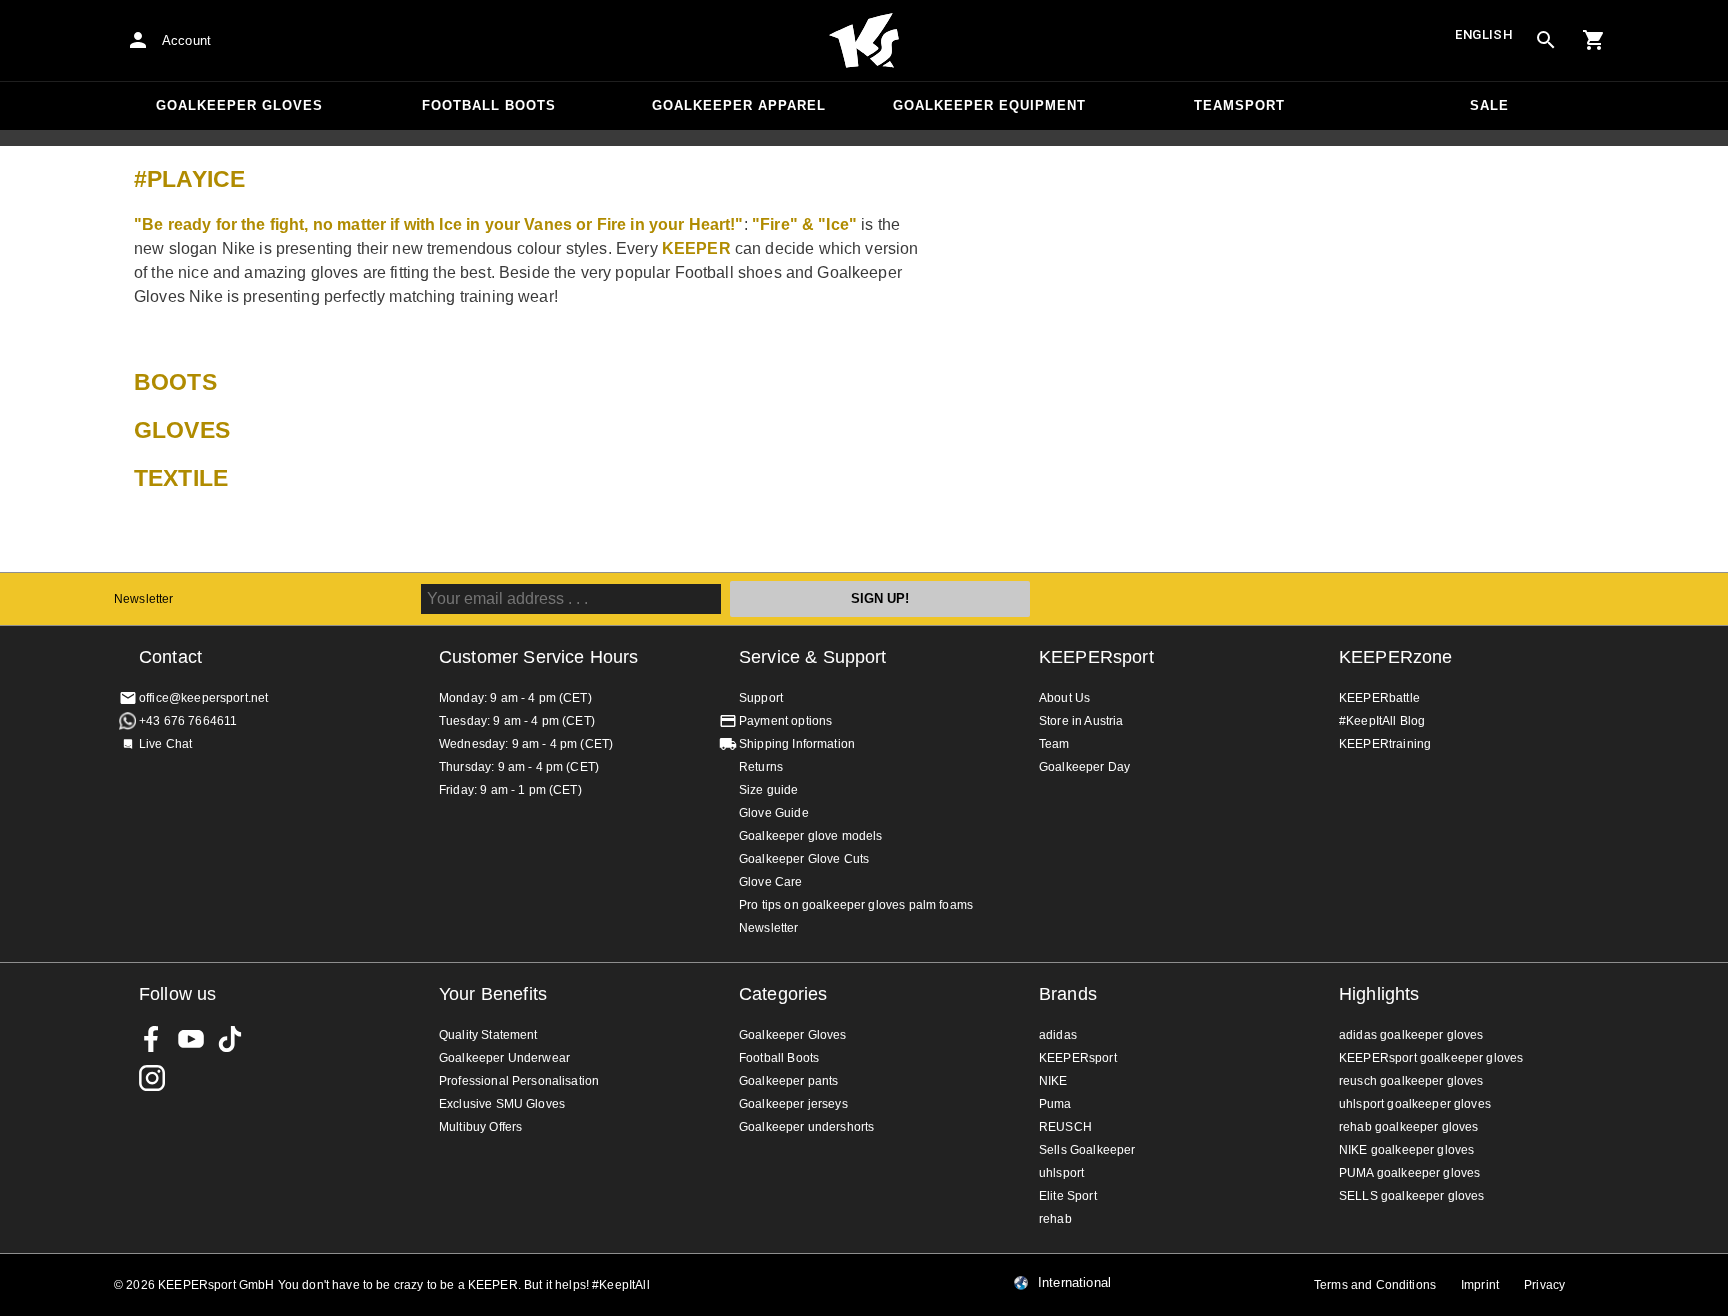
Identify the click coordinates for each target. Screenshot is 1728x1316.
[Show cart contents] (1594, 40)
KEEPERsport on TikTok (230, 1039)
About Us (1064, 698)
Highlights (1379, 994)
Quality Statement (488, 1035)
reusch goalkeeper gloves (1411, 1081)
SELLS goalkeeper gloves (1411, 1196)
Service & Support (813, 657)
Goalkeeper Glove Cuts (804, 859)
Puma (1055, 1104)
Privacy (1544, 1285)
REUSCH (1065, 1127)
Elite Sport (1068, 1196)
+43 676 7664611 (188, 721)
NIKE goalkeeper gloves (1406, 1150)
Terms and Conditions (1375, 1285)
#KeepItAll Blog (1382, 721)
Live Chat (165, 744)
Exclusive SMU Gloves (502, 1104)
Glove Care (771, 882)
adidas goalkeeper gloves (1411, 1035)
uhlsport (1061, 1173)
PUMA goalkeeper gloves (1409, 1173)
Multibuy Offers (480, 1127)
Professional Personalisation (519, 1081)
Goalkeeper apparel (739, 105)
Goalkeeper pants (788, 1081)
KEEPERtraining (1385, 744)
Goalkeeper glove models (810, 836)
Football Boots (489, 105)
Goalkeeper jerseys (793, 1104)
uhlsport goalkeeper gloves (1415, 1104)
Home (864, 41)
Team (1054, 744)
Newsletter (144, 599)
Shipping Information (797, 744)
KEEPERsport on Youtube (191, 1039)
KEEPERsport (1096, 657)
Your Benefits (493, 994)
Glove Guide (774, 813)
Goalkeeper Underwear (504, 1058)
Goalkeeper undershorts (806, 1127)
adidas (1058, 1035)
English (1484, 34)
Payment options (785, 721)
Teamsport (1239, 105)
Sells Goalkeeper (1087, 1150)
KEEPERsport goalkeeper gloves (1431, 1058)
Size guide (769, 790)
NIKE (1053, 1081)
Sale (1489, 105)
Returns (761, 767)
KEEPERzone (1396, 657)
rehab (1055, 1219)
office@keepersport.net (203, 698)
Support (761, 698)
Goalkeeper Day (1084, 767)
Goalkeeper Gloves (239, 105)
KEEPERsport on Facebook (152, 1039)
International (1074, 1283)
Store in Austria (1081, 721)
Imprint (1480, 1285)
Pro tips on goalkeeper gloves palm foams (856, 905)
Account (186, 40)
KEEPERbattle (1379, 698)
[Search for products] (1546, 40)
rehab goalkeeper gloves (1408, 1127)
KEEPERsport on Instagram (152, 1078)
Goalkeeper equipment (989, 105)
